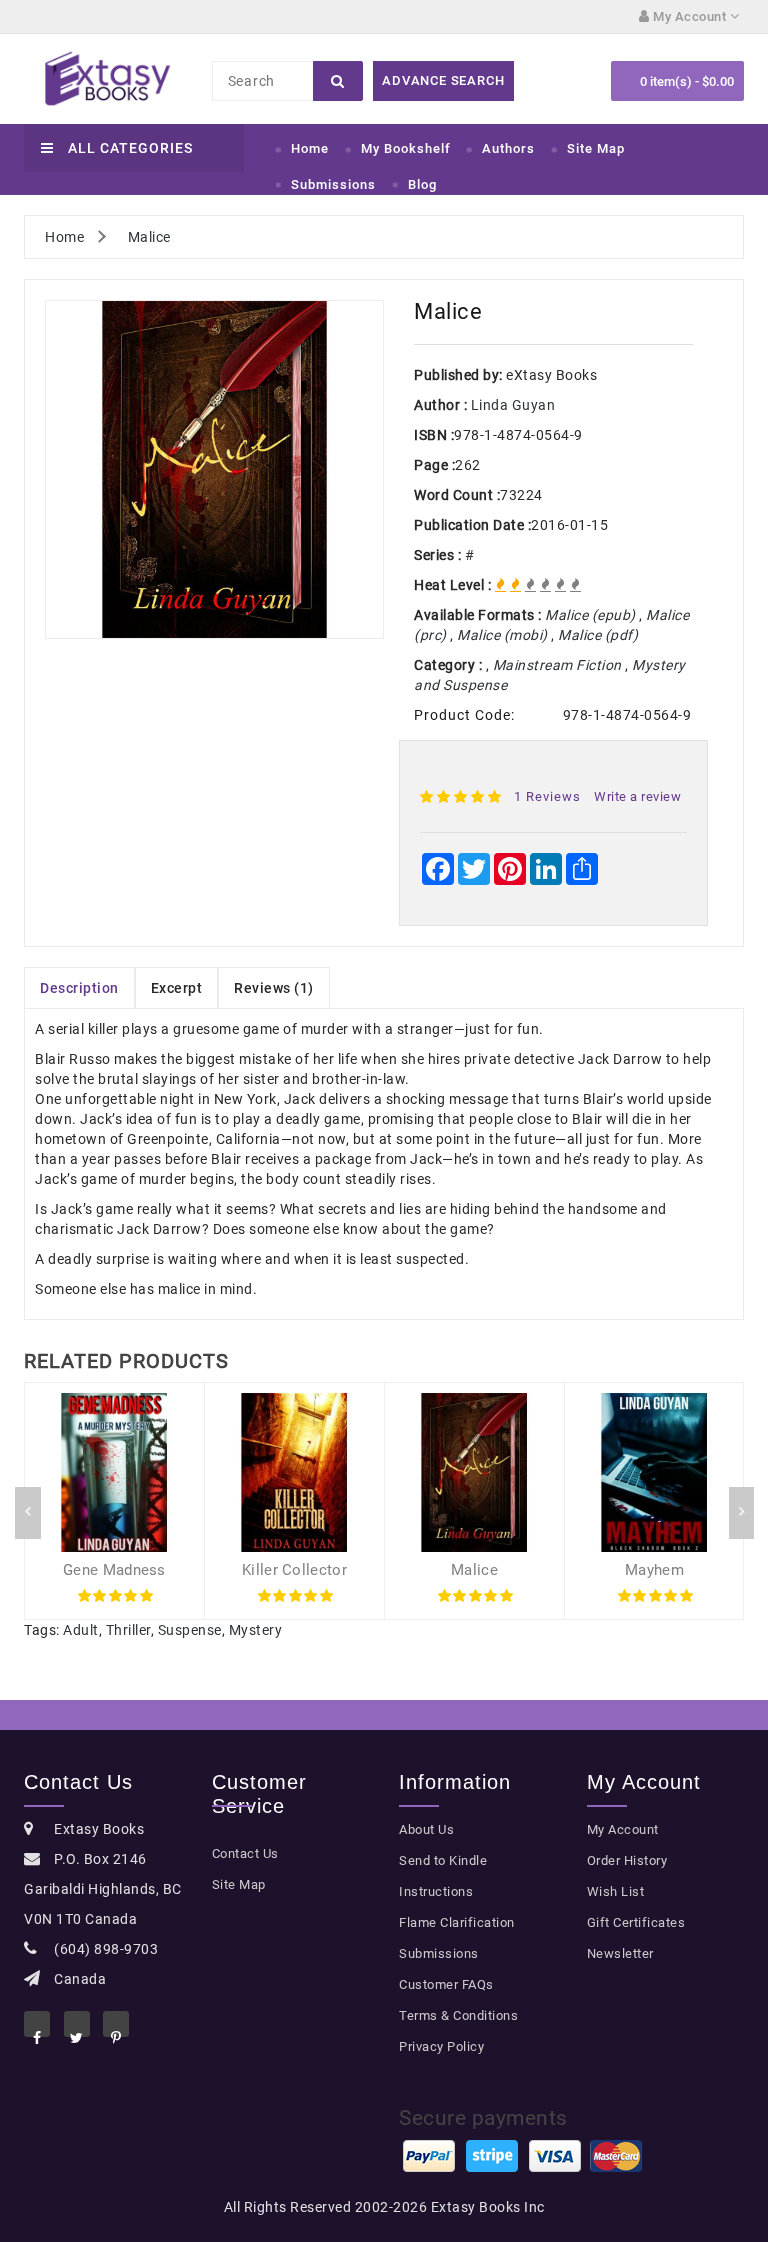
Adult (81, 1630)
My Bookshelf (406, 148)
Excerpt (177, 988)
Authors (508, 148)
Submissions (333, 184)
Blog (422, 184)
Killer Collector (294, 1570)
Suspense (190, 1630)
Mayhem (654, 1570)
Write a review (637, 796)
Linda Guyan (513, 405)
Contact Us (245, 1853)
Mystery (256, 1630)
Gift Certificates (636, 1922)
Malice (149, 237)
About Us (426, 1829)
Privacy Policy (441, 2046)
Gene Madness (114, 1570)
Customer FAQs (446, 1984)
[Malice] (214, 469)
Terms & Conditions (458, 2015)
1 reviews (547, 796)
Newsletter (620, 1953)
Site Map (596, 148)
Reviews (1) (274, 988)
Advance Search (443, 80)
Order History (627, 1860)
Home (310, 148)
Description (79, 988)
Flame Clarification (457, 1922)
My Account (623, 1829)
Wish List (616, 1891)
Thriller (128, 1630)
